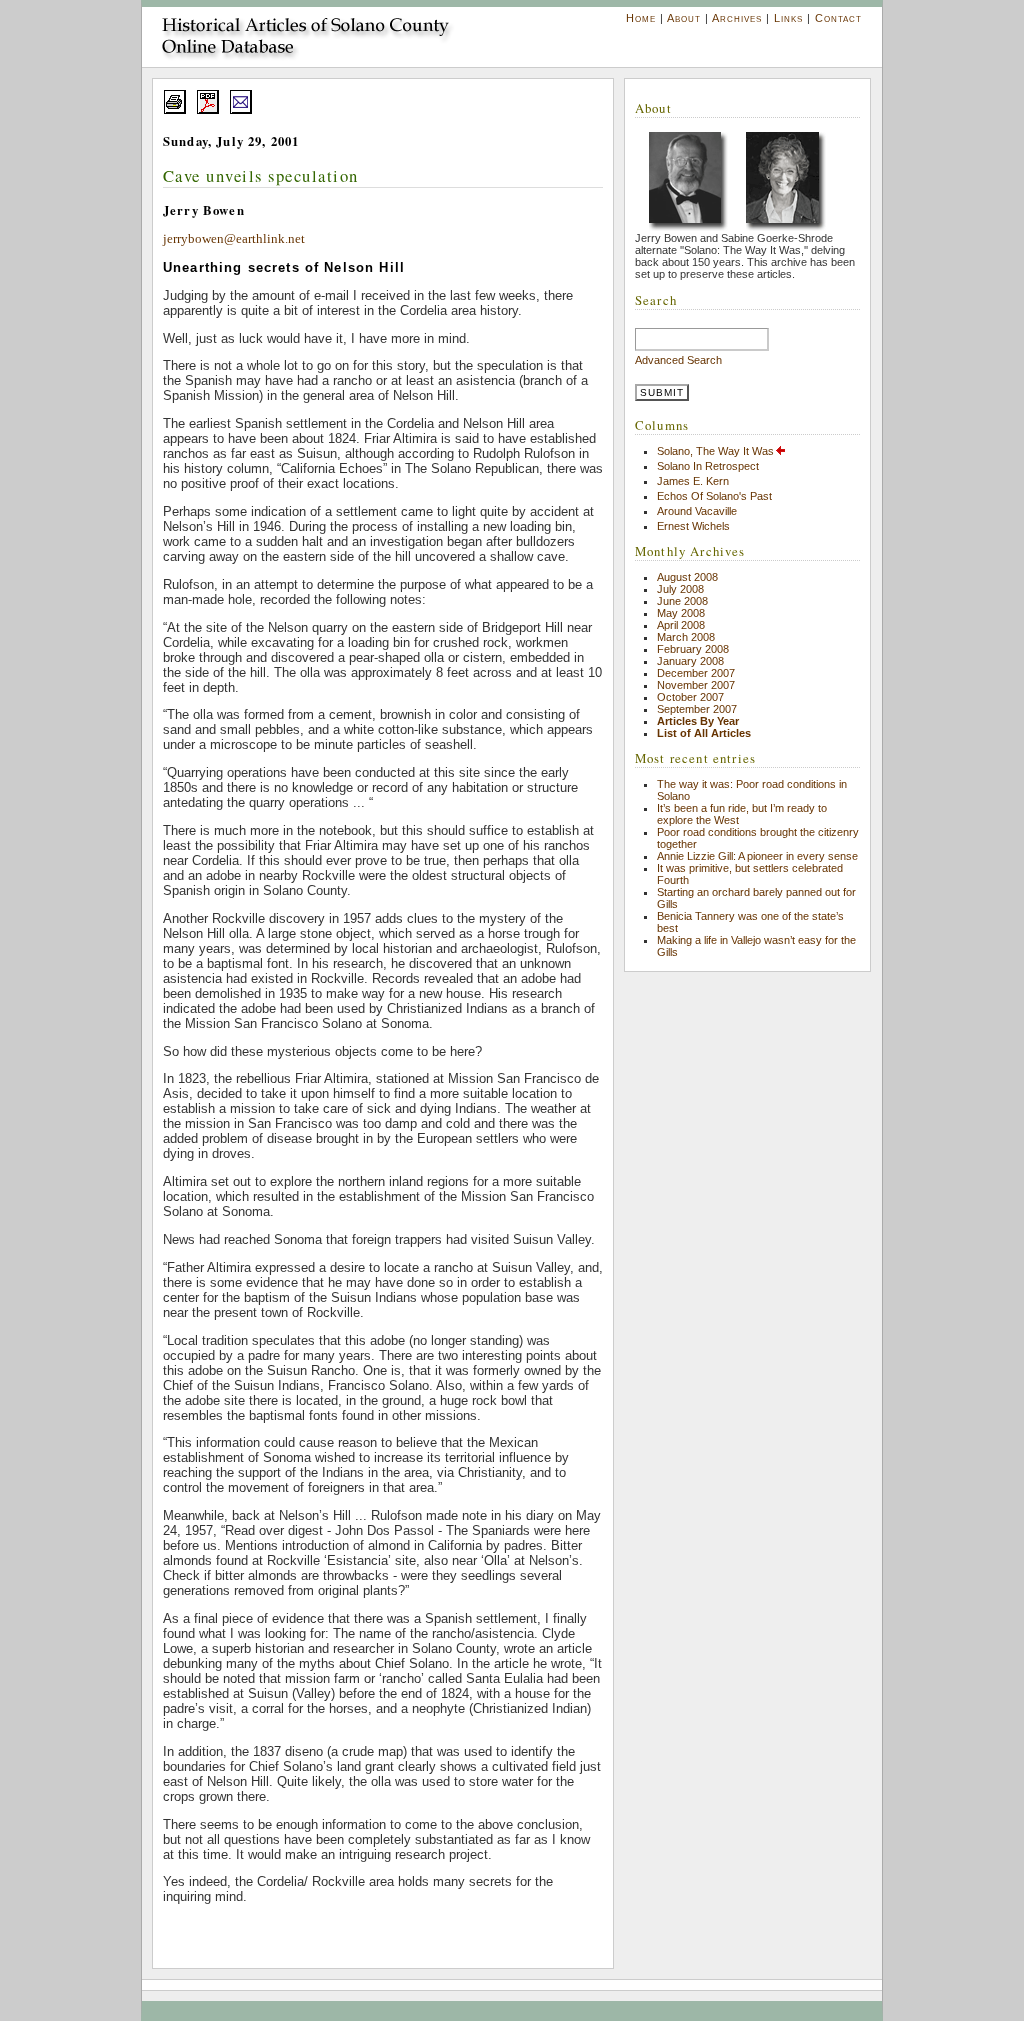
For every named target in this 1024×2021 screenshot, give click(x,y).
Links (788, 18)
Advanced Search (678, 360)
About (684, 18)
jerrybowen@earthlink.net (234, 239)
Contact (838, 18)
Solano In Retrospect (708, 466)
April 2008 (681, 625)
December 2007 (696, 673)
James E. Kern (693, 481)
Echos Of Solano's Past (714, 496)
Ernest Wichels (693, 526)
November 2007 (696, 685)
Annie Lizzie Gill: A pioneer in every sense (757, 856)
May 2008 (681, 613)
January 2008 (690, 661)
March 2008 (686, 637)
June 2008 (682, 601)
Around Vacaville (697, 511)
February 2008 (693, 649)
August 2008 (687, 577)
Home (641, 18)
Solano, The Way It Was (715, 451)
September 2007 (697, 709)
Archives (737, 18)
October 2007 (690, 697)
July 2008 (680, 589)
